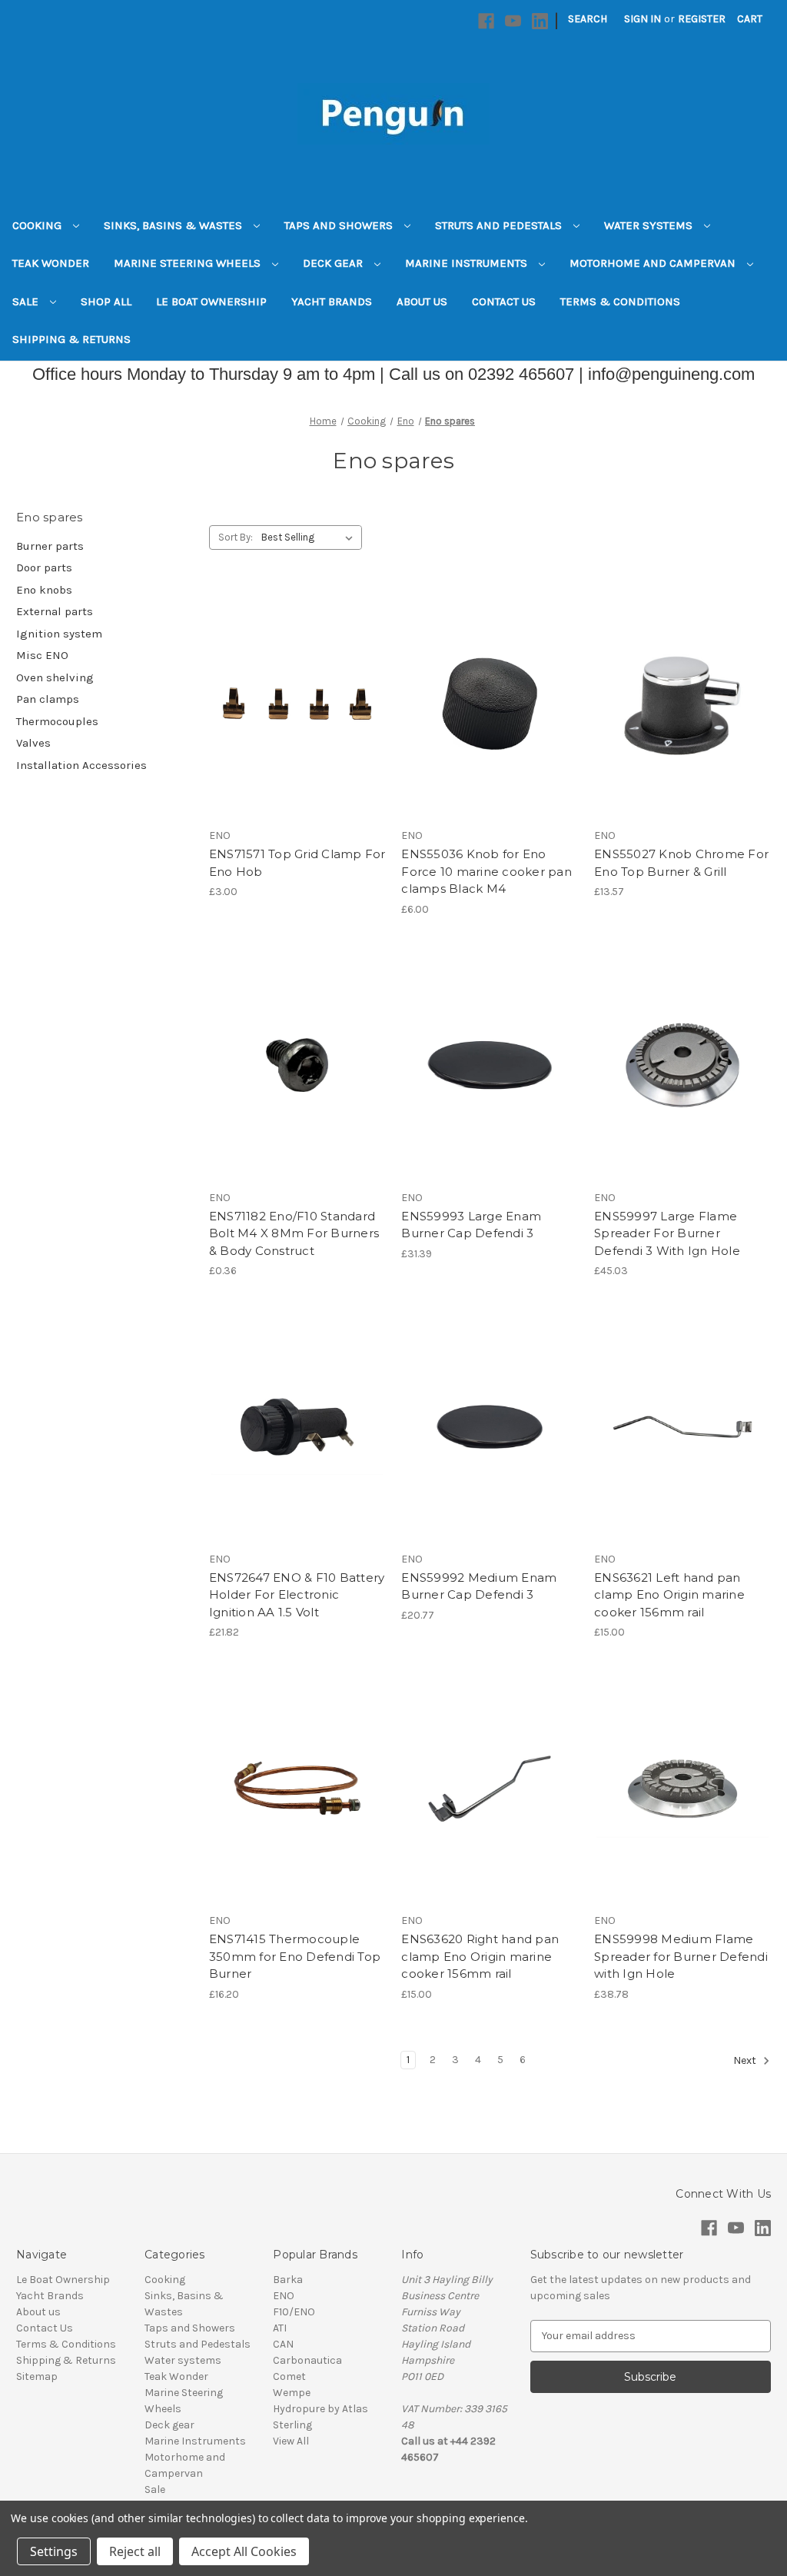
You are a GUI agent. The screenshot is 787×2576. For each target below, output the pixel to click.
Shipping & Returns (71, 339)
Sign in (643, 19)
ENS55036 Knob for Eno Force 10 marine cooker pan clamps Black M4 (486, 871)
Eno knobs (44, 590)
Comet (289, 2376)
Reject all (135, 2551)
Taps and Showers (340, 225)
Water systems (650, 225)
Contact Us (504, 301)
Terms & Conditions (620, 301)
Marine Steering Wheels (189, 263)
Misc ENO (42, 655)
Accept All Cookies (244, 2551)
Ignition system (59, 634)
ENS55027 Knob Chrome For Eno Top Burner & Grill (681, 863)
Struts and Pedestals (500, 225)
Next (746, 2060)
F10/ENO (294, 2312)
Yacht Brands (332, 301)
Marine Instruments (468, 263)
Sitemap (37, 2376)
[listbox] (310, 537)
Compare (292, 704)
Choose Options (682, 1454)
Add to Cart (297, 731)
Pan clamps (48, 699)
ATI (280, 2328)
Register (702, 19)
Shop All (106, 301)
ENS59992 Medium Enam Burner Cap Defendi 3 (479, 1586)
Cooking (38, 225)
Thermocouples (57, 721)
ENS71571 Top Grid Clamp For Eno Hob (297, 863)
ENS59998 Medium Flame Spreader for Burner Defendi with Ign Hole (681, 1956)
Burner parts (50, 546)
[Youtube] (513, 21)
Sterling (292, 2425)
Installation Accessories (81, 765)
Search (588, 19)
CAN (283, 2344)
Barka (288, 2280)
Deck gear (334, 263)
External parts (55, 611)
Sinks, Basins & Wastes (174, 225)
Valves (33, 743)
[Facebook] (486, 21)
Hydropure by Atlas (320, 2409)
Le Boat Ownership (211, 301)
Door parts (44, 567)
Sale (27, 301)
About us (422, 301)
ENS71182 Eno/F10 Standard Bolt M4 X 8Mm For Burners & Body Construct (294, 1233)
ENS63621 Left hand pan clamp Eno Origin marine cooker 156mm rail (669, 1595)
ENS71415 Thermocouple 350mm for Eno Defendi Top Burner (295, 1956)
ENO (284, 2296)
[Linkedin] (540, 21)
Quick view (294, 676)
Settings (54, 2551)
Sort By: (236, 537)
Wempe (292, 2393)
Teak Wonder (51, 263)
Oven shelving (55, 677)
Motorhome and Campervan (654, 263)
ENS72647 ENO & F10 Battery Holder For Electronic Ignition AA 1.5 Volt (297, 1595)
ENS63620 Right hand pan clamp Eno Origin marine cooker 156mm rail (480, 1956)
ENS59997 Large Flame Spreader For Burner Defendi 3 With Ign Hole (667, 1233)
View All (291, 2441)
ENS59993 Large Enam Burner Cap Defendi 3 (471, 1225)
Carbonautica (307, 2360)
